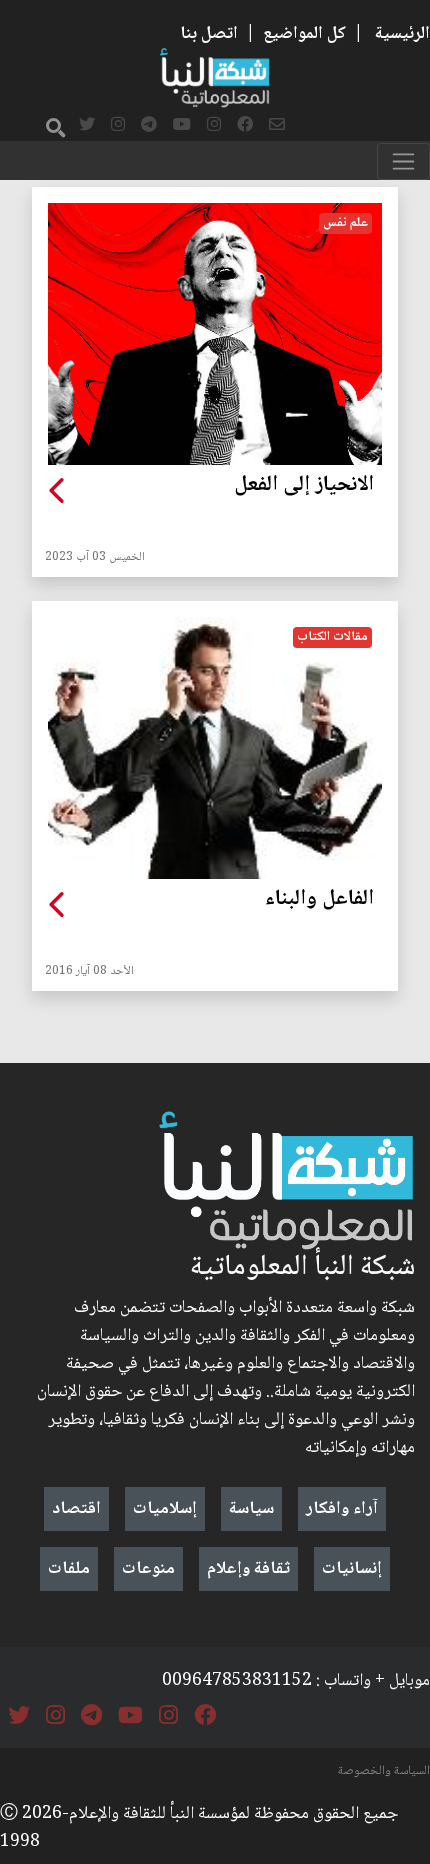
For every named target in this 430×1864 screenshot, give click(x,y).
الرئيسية (402, 34)
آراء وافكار (342, 1509)
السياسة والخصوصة (384, 1771)
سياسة (251, 1509)
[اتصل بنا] (277, 126)
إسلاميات (165, 1509)
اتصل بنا (209, 34)
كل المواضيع (304, 34)
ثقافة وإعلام (248, 1569)
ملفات (69, 1569)
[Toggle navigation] (403, 161)
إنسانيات (352, 1569)
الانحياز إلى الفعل (304, 486)
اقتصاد (76, 1509)
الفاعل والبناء (319, 900)
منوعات (148, 1569)
